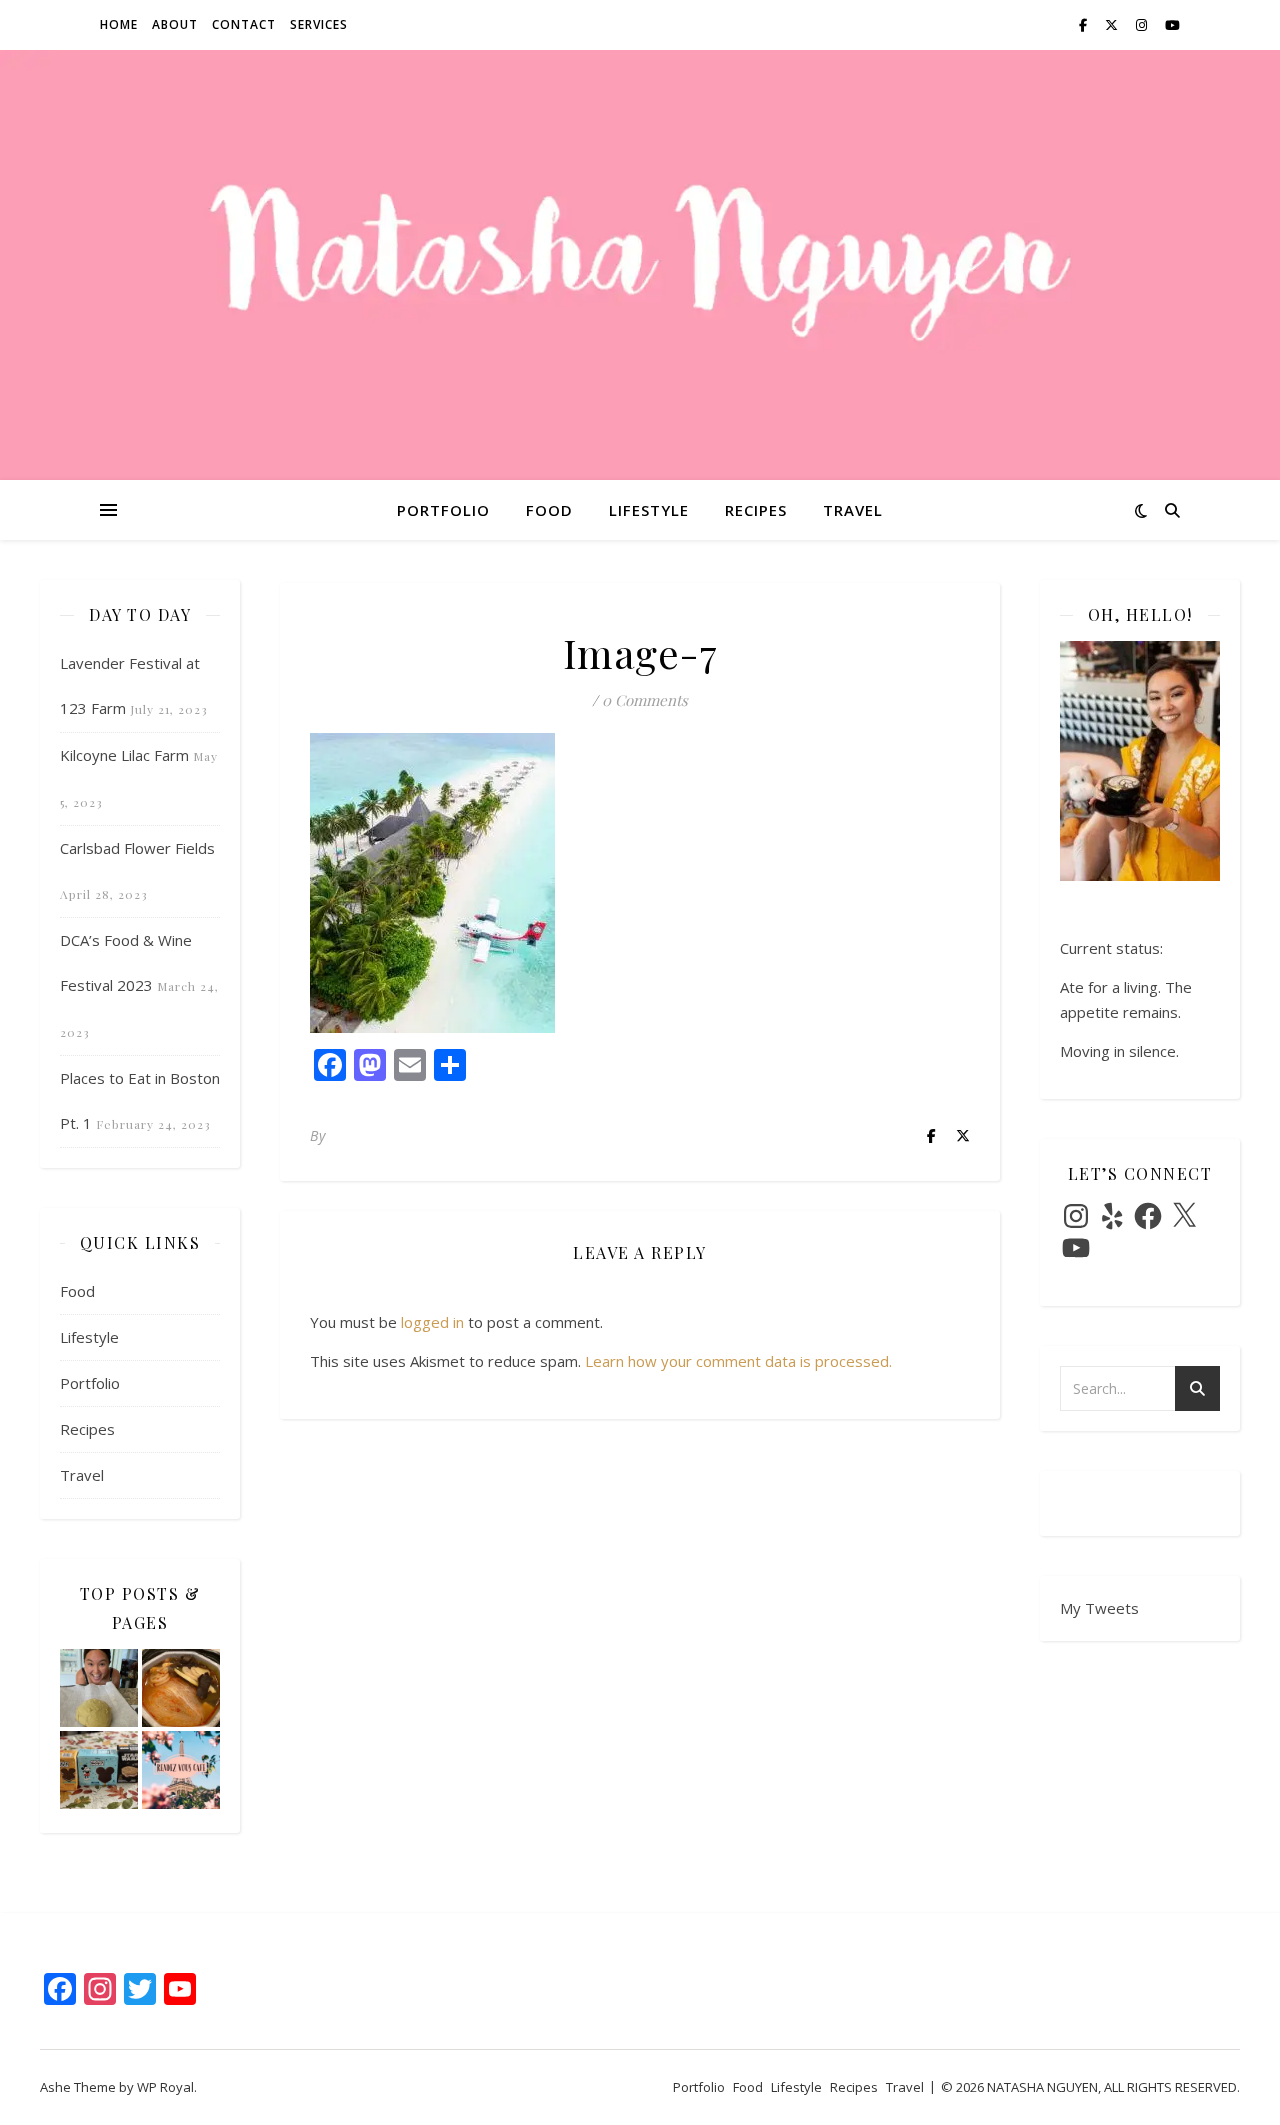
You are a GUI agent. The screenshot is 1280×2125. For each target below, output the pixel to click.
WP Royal (165, 2087)
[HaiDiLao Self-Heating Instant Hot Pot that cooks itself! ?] (181, 1688)
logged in (432, 1322)
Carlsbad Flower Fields (137, 848)
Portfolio (443, 510)
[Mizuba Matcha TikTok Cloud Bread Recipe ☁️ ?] (99, 1688)
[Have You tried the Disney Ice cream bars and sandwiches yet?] (99, 1770)
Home (119, 24)
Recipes (756, 510)
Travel (853, 510)
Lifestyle (649, 510)
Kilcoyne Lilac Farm (124, 755)
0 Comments (645, 700)
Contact (244, 24)
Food (549, 510)
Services (319, 24)
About (175, 24)
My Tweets (1099, 1608)
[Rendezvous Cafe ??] (181, 1770)
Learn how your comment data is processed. (738, 1361)
